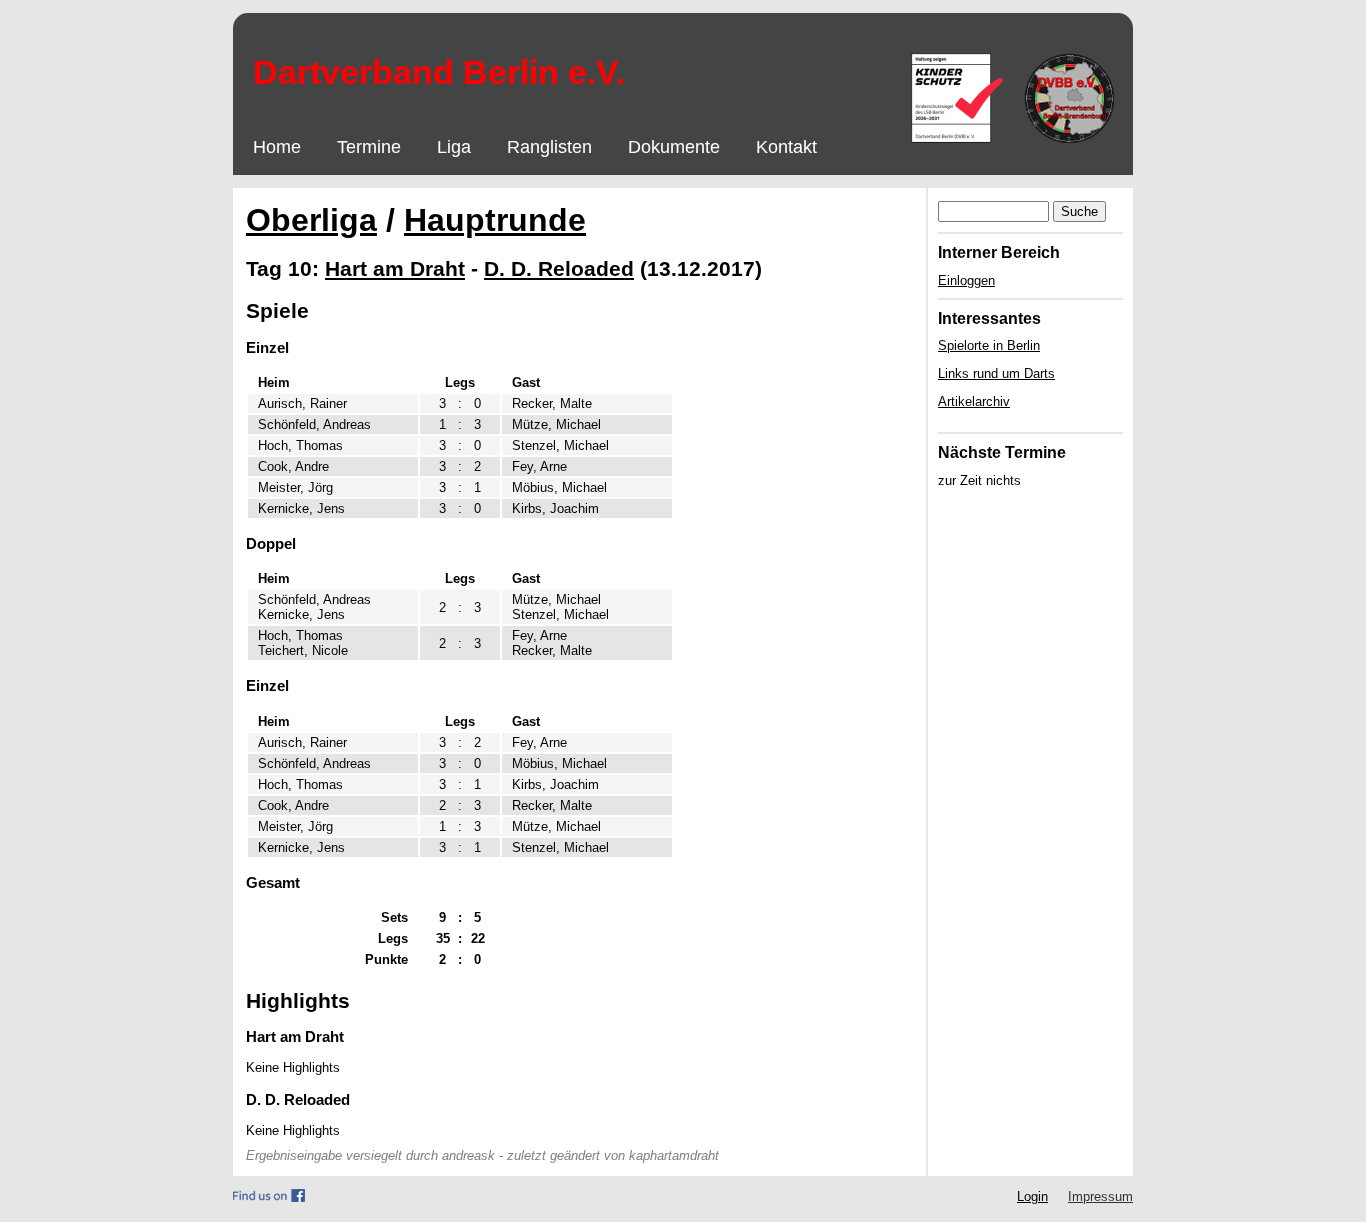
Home (277, 147)
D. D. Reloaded (559, 268)
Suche (1079, 211)
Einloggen (966, 280)
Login (1032, 1196)
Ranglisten (549, 147)
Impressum (1100, 1196)
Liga (454, 147)
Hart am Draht (395, 268)
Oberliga (311, 220)
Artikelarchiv (974, 401)
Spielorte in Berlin (989, 345)
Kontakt (786, 147)
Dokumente (674, 147)
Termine (369, 147)
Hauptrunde (495, 220)
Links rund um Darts (996, 373)
